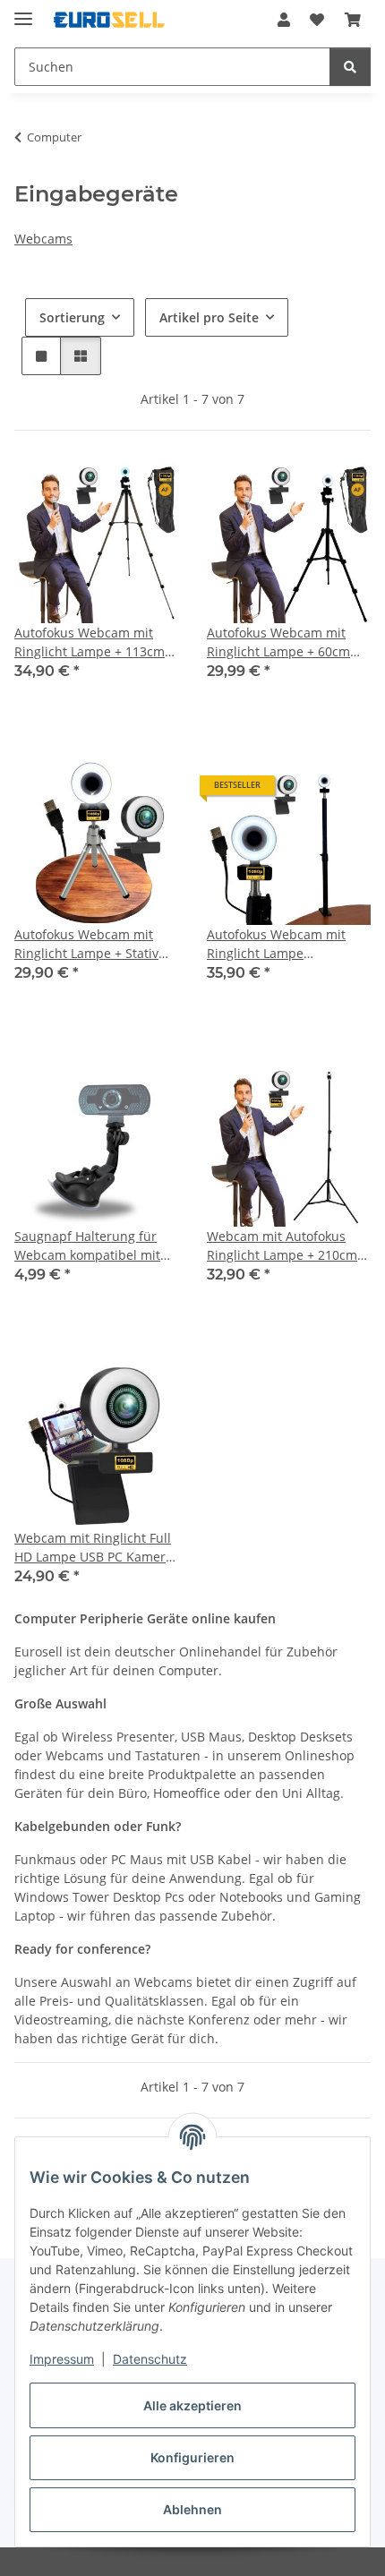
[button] (284, 20)
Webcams (43, 239)
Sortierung (72, 317)
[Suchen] (350, 67)
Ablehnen (192, 2509)
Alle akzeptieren (192, 2405)
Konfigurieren (192, 2457)
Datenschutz (150, 2359)
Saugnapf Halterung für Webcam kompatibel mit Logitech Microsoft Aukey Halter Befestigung (89, 1246)
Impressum (62, 2359)
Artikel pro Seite (209, 317)
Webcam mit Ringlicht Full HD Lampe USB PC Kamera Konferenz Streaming (94, 1548)
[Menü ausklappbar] (23, 11)
